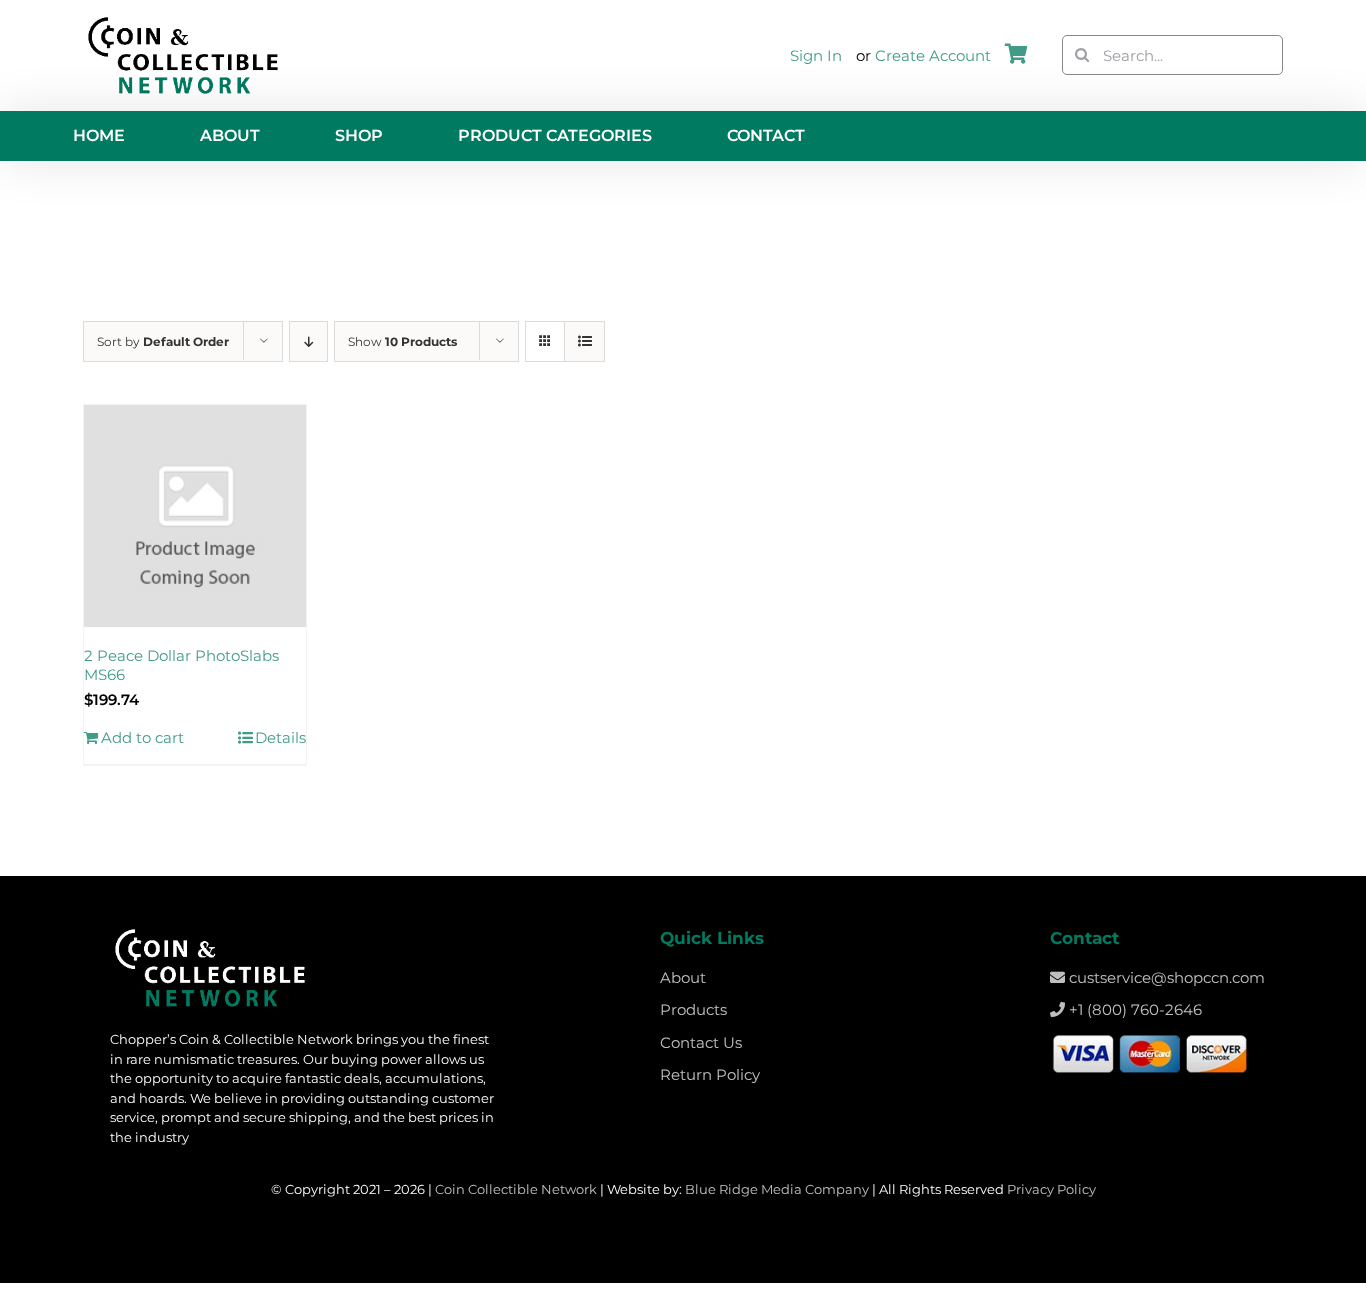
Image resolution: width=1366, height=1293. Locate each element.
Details (280, 737)
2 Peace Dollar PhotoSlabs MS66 (181, 665)
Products (693, 1009)
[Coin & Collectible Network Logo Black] (183, 21)
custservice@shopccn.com (1165, 977)
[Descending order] (308, 341)
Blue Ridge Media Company (777, 1189)
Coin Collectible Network (516, 1189)
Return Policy (710, 1074)
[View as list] (584, 341)
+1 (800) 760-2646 (1133, 1009)
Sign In (816, 55)
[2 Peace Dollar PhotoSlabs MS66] (195, 516)
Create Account (933, 55)
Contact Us (701, 1042)
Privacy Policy (1051, 1189)
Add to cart (142, 737)
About (683, 977)
